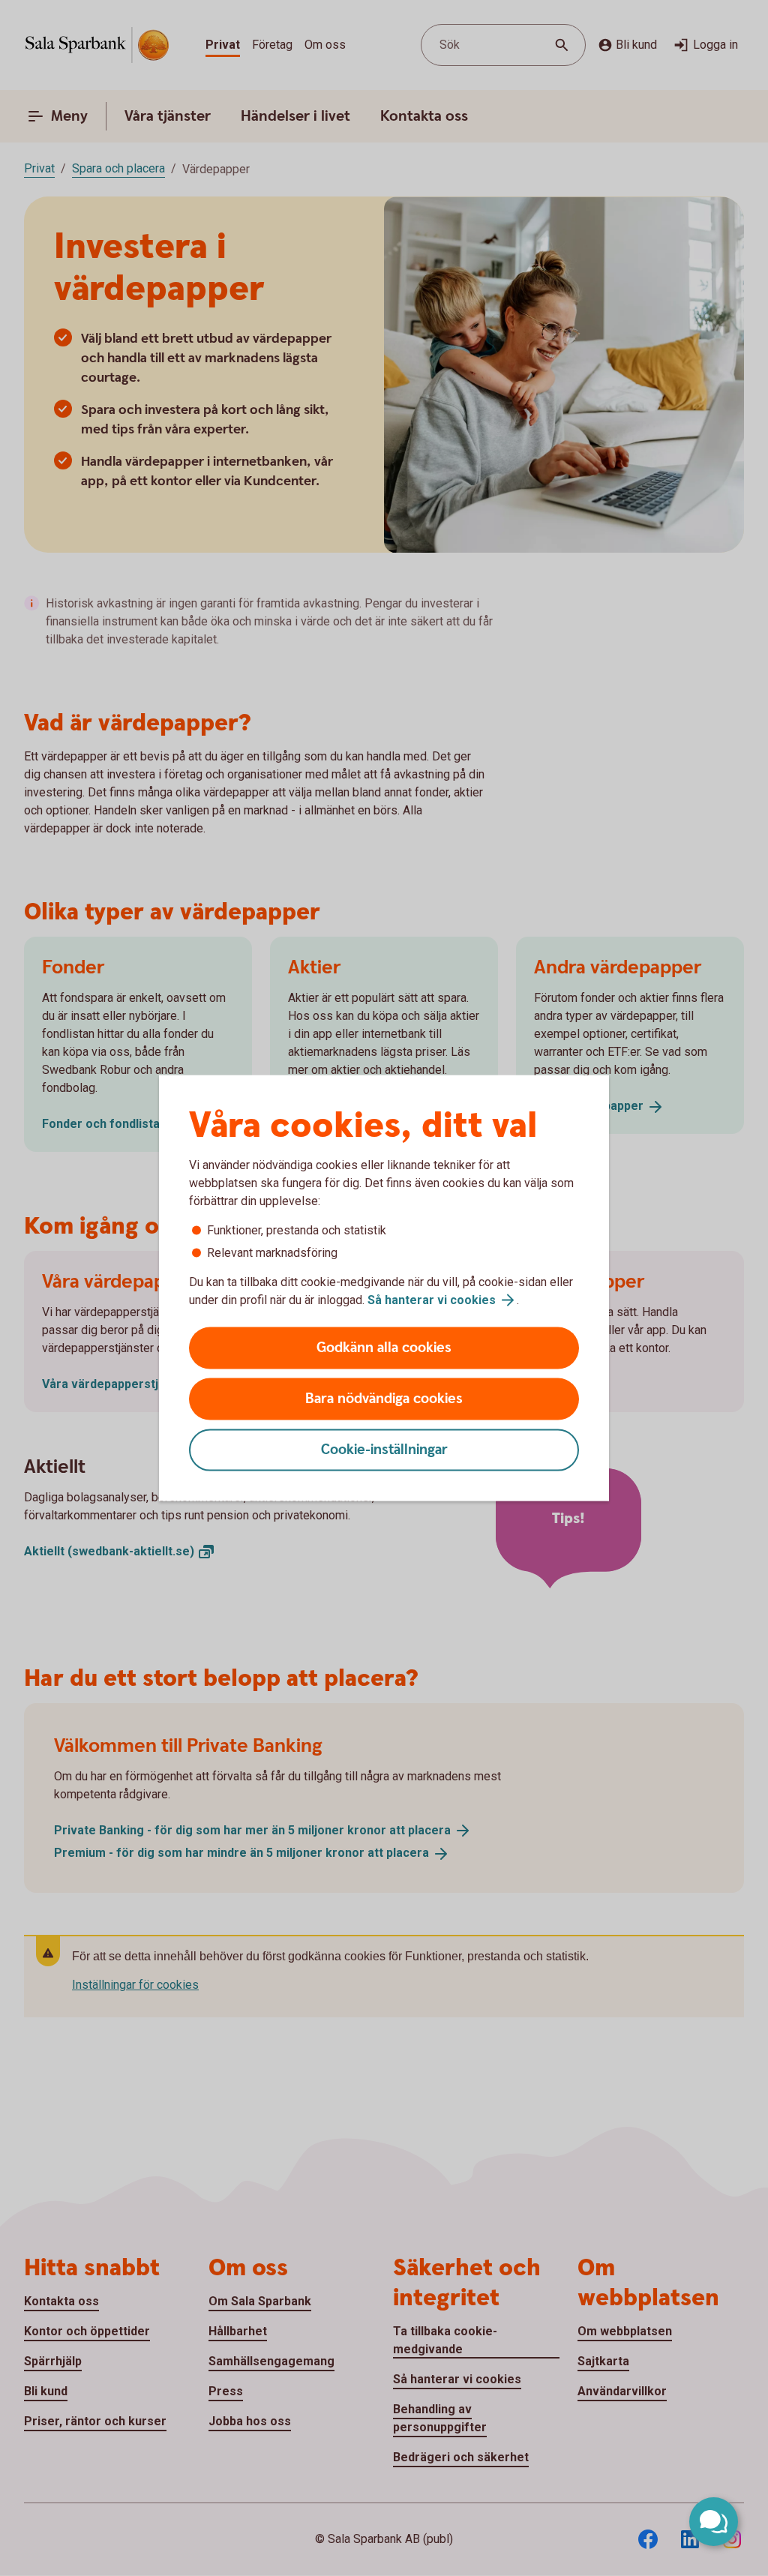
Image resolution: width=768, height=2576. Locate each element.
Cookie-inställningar (384, 1450)
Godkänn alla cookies (384, 1348)
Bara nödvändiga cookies (384, 1399)
